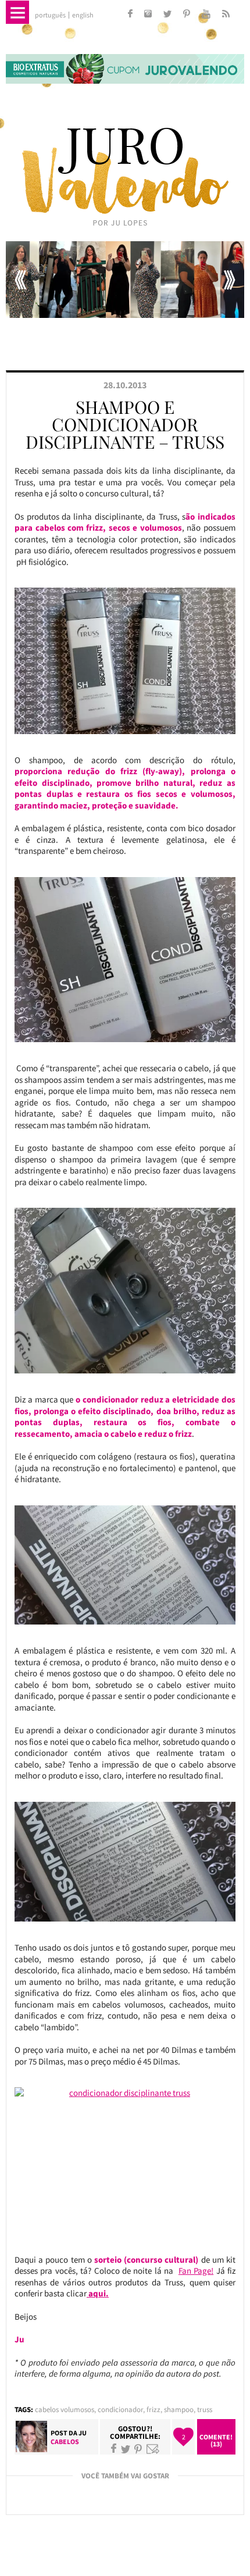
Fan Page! (196, 2271)
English (83, 15)
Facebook (114, 2449)
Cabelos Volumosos (65, 2409)
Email (153, 2449)
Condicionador (120, 2409)
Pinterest (138, 2449)
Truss (205, 2409)
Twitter (126, 2449)
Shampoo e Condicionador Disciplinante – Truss (125, 424)
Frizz (153, 2409)
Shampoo (179, 2409)
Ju (83, 2433)
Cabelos (65, 2441)
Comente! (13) (216, 2440)
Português (50, 15)
